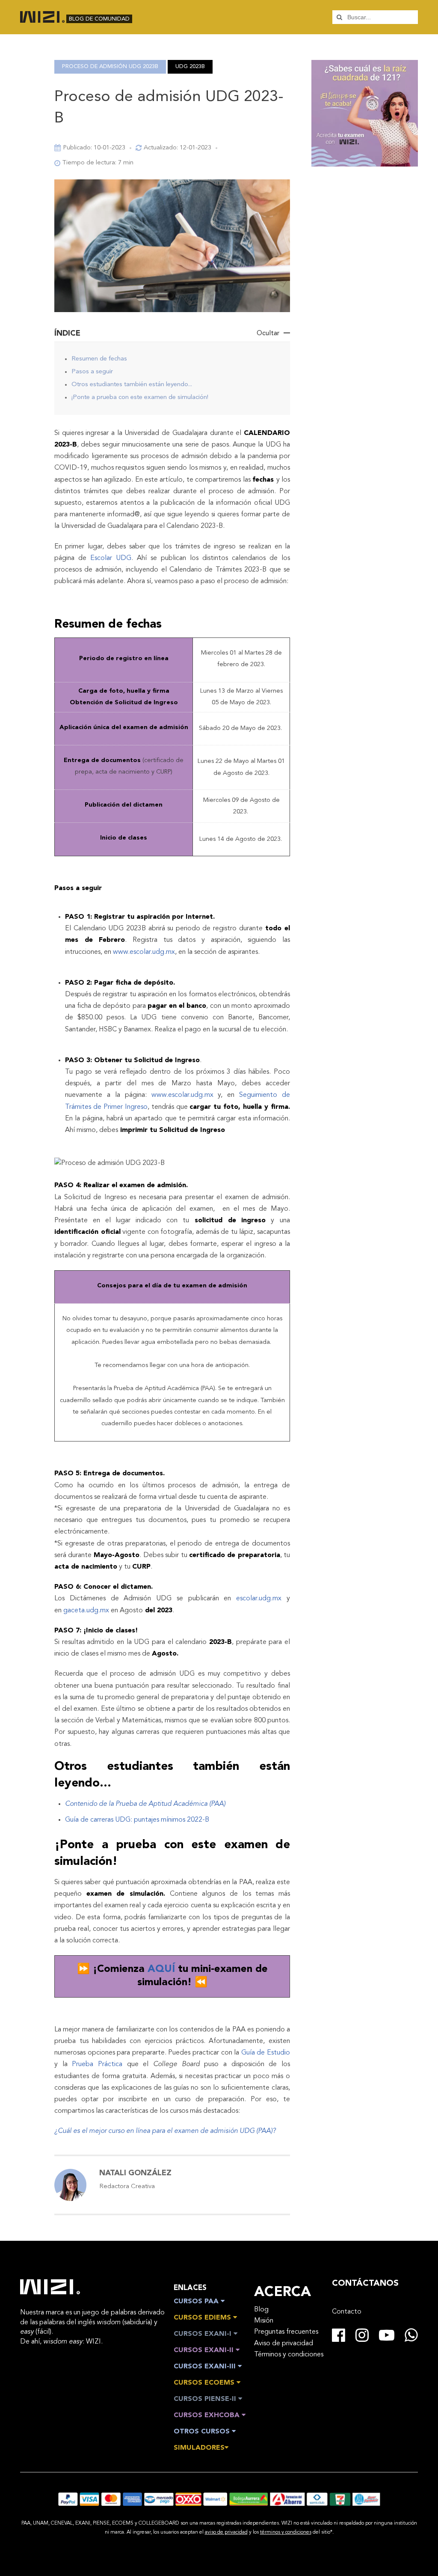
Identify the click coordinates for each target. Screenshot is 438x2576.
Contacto (347, 2312)
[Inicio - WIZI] (50, 2287)
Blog (261, 2310)
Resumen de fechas (99, 359)
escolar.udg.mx (259, 1599)
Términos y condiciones (289, 2355)
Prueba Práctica (97, 2064)
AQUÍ (163, 1969)
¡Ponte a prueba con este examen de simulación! (140, 398)
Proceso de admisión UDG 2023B (110, 67)
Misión (264, 2321)
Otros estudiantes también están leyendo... (132, 385)
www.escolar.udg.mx (144, 952)
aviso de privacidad (226, 2532)
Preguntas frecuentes (286, 2332)
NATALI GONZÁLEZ (135, 2173)
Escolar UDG (111, 558)
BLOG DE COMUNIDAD (99, 19)
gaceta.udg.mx (86, 1611)
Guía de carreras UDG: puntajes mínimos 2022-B (137, 1820)
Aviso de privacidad (284, 2344)
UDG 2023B (190, 67)
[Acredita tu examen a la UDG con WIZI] (365, 163)
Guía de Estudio (266, 2053)
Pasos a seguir (92, 372)
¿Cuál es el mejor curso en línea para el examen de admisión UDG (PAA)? (165, 2131)
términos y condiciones (286, 2532)
